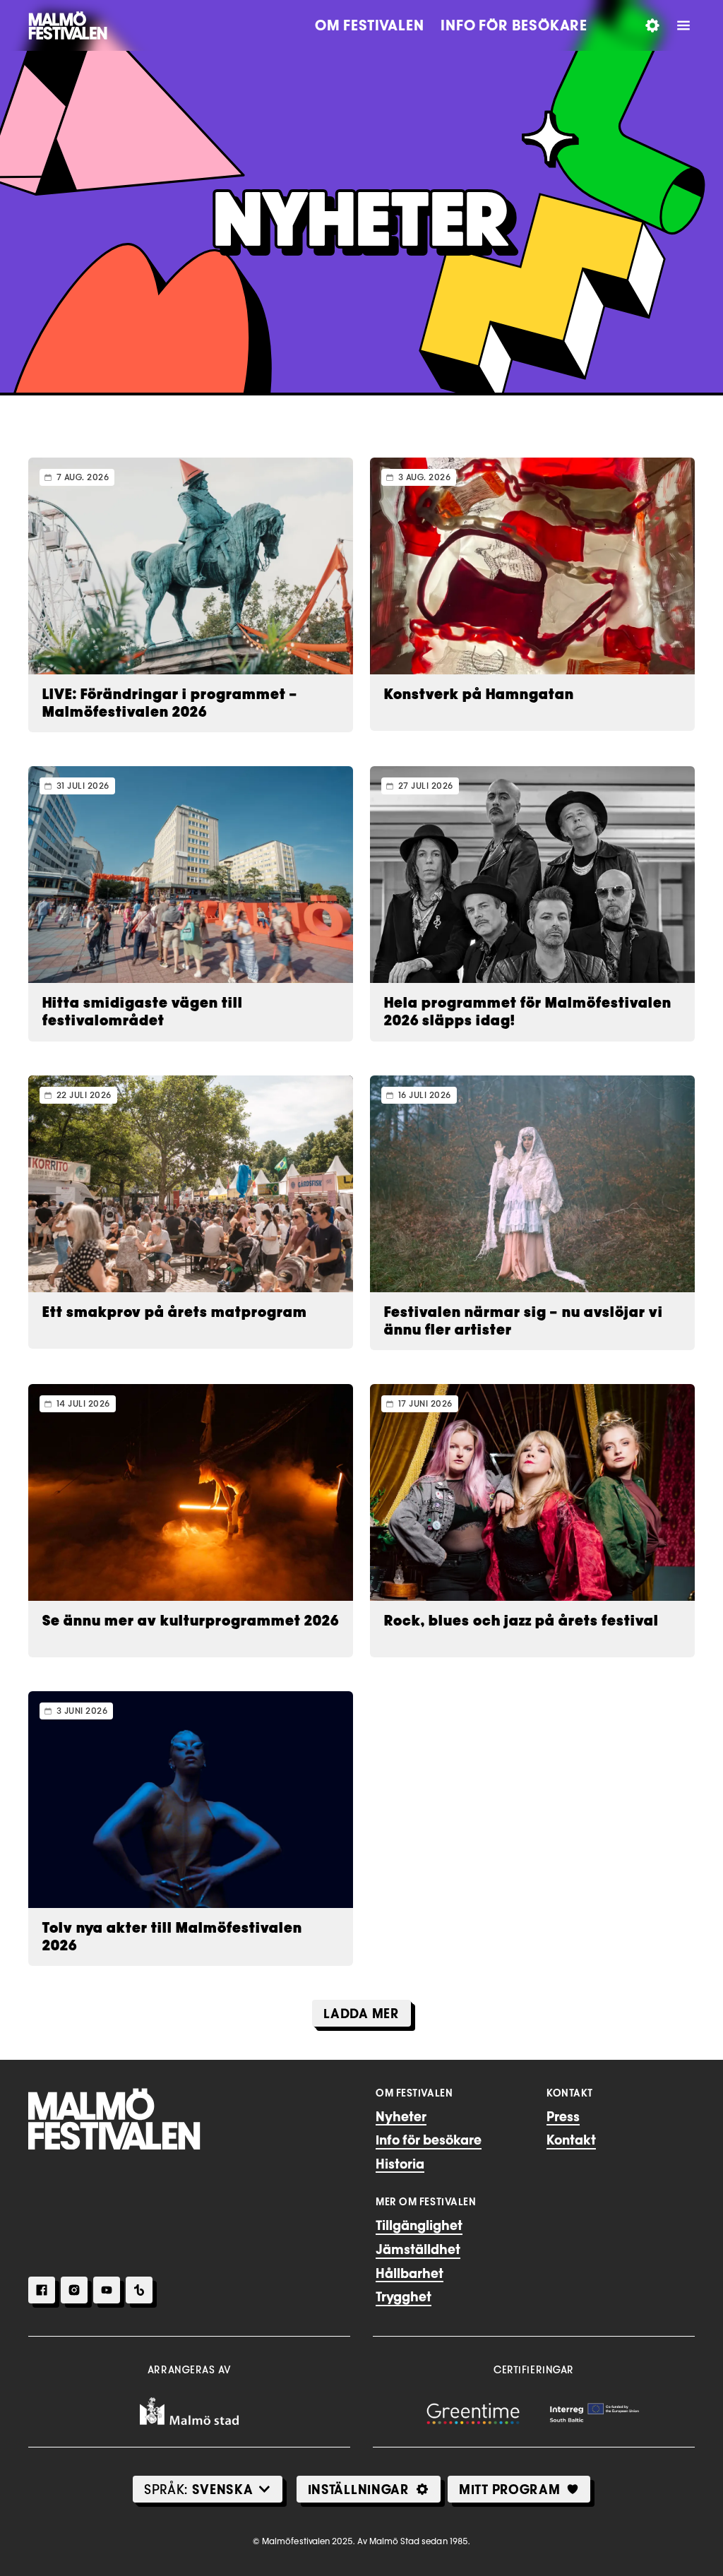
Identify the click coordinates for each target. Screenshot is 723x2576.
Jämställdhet (418, 2249)
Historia (400, 2164)
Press (563, 2116)
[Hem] (114, 2119)
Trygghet (404, 2296)
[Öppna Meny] (683, 25)
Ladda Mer (361, 2013)
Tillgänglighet (419, 2225)
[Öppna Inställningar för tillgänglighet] (652, 25)
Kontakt (571, 2140)
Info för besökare (514, 25)
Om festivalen (369, 25)
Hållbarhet (410, 2273)
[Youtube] (107, 2290)
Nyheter (401, 2116)
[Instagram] (74, 2290)
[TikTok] (139, 2290)
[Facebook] (42, 2290)
